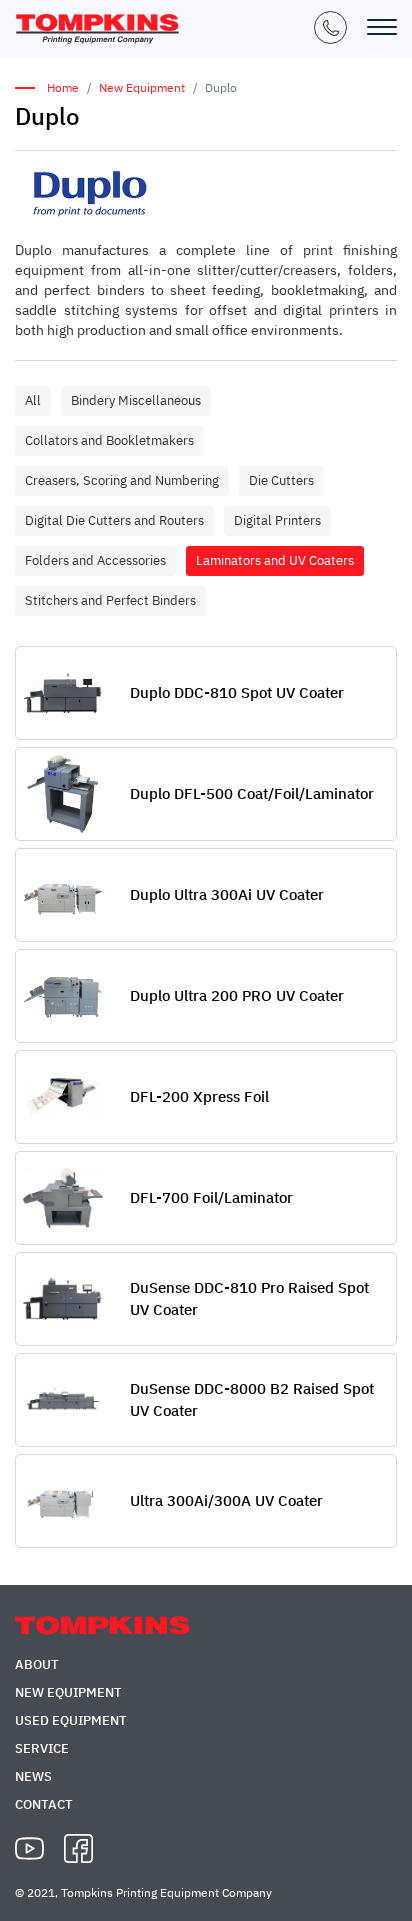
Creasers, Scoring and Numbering (122, 480)
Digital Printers (277, 520)
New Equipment (142, 87)
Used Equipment (71, 1720)
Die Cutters (281, 480)
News (33, 1776)
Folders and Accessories (95, 560)
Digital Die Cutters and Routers (114, 520)
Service (42, 1748)
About (37, 1664)
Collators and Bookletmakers (109, 440)
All (33, 400)
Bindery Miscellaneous (136, 400)
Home (63, 87)
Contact (44, 1804)
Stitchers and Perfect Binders (110, 600)
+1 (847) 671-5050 (330, 27)
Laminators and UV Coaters (275, 560)
